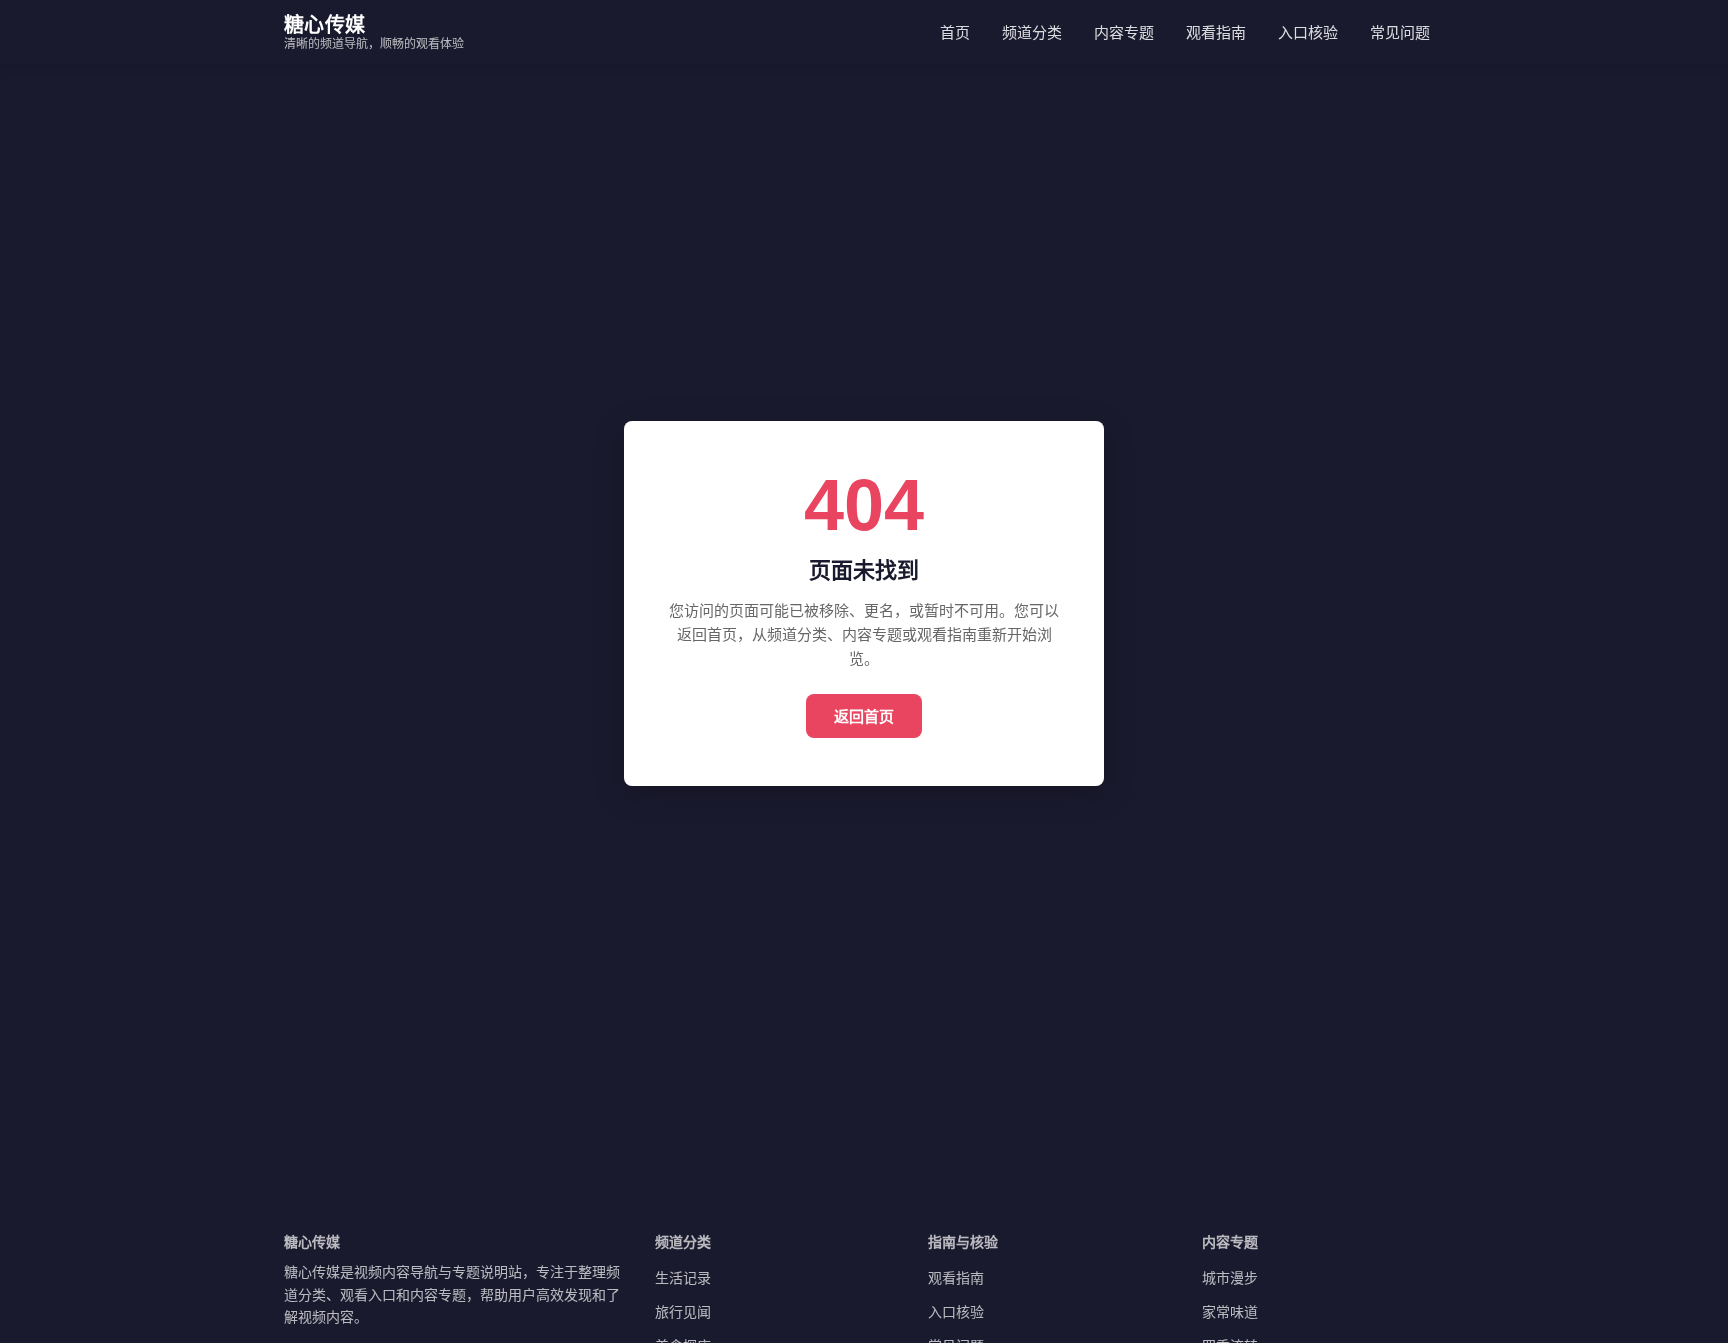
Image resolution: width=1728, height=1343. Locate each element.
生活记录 (683, 1277)
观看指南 (1216, 32)
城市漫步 (1230, 1277)
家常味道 (1230, 1311)
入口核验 (1308, 32)
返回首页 (864, 716)
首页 (955, 32)
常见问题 (1400, 32)
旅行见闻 (683, 1311)
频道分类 (1032, 32)
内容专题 (1124, 32)
